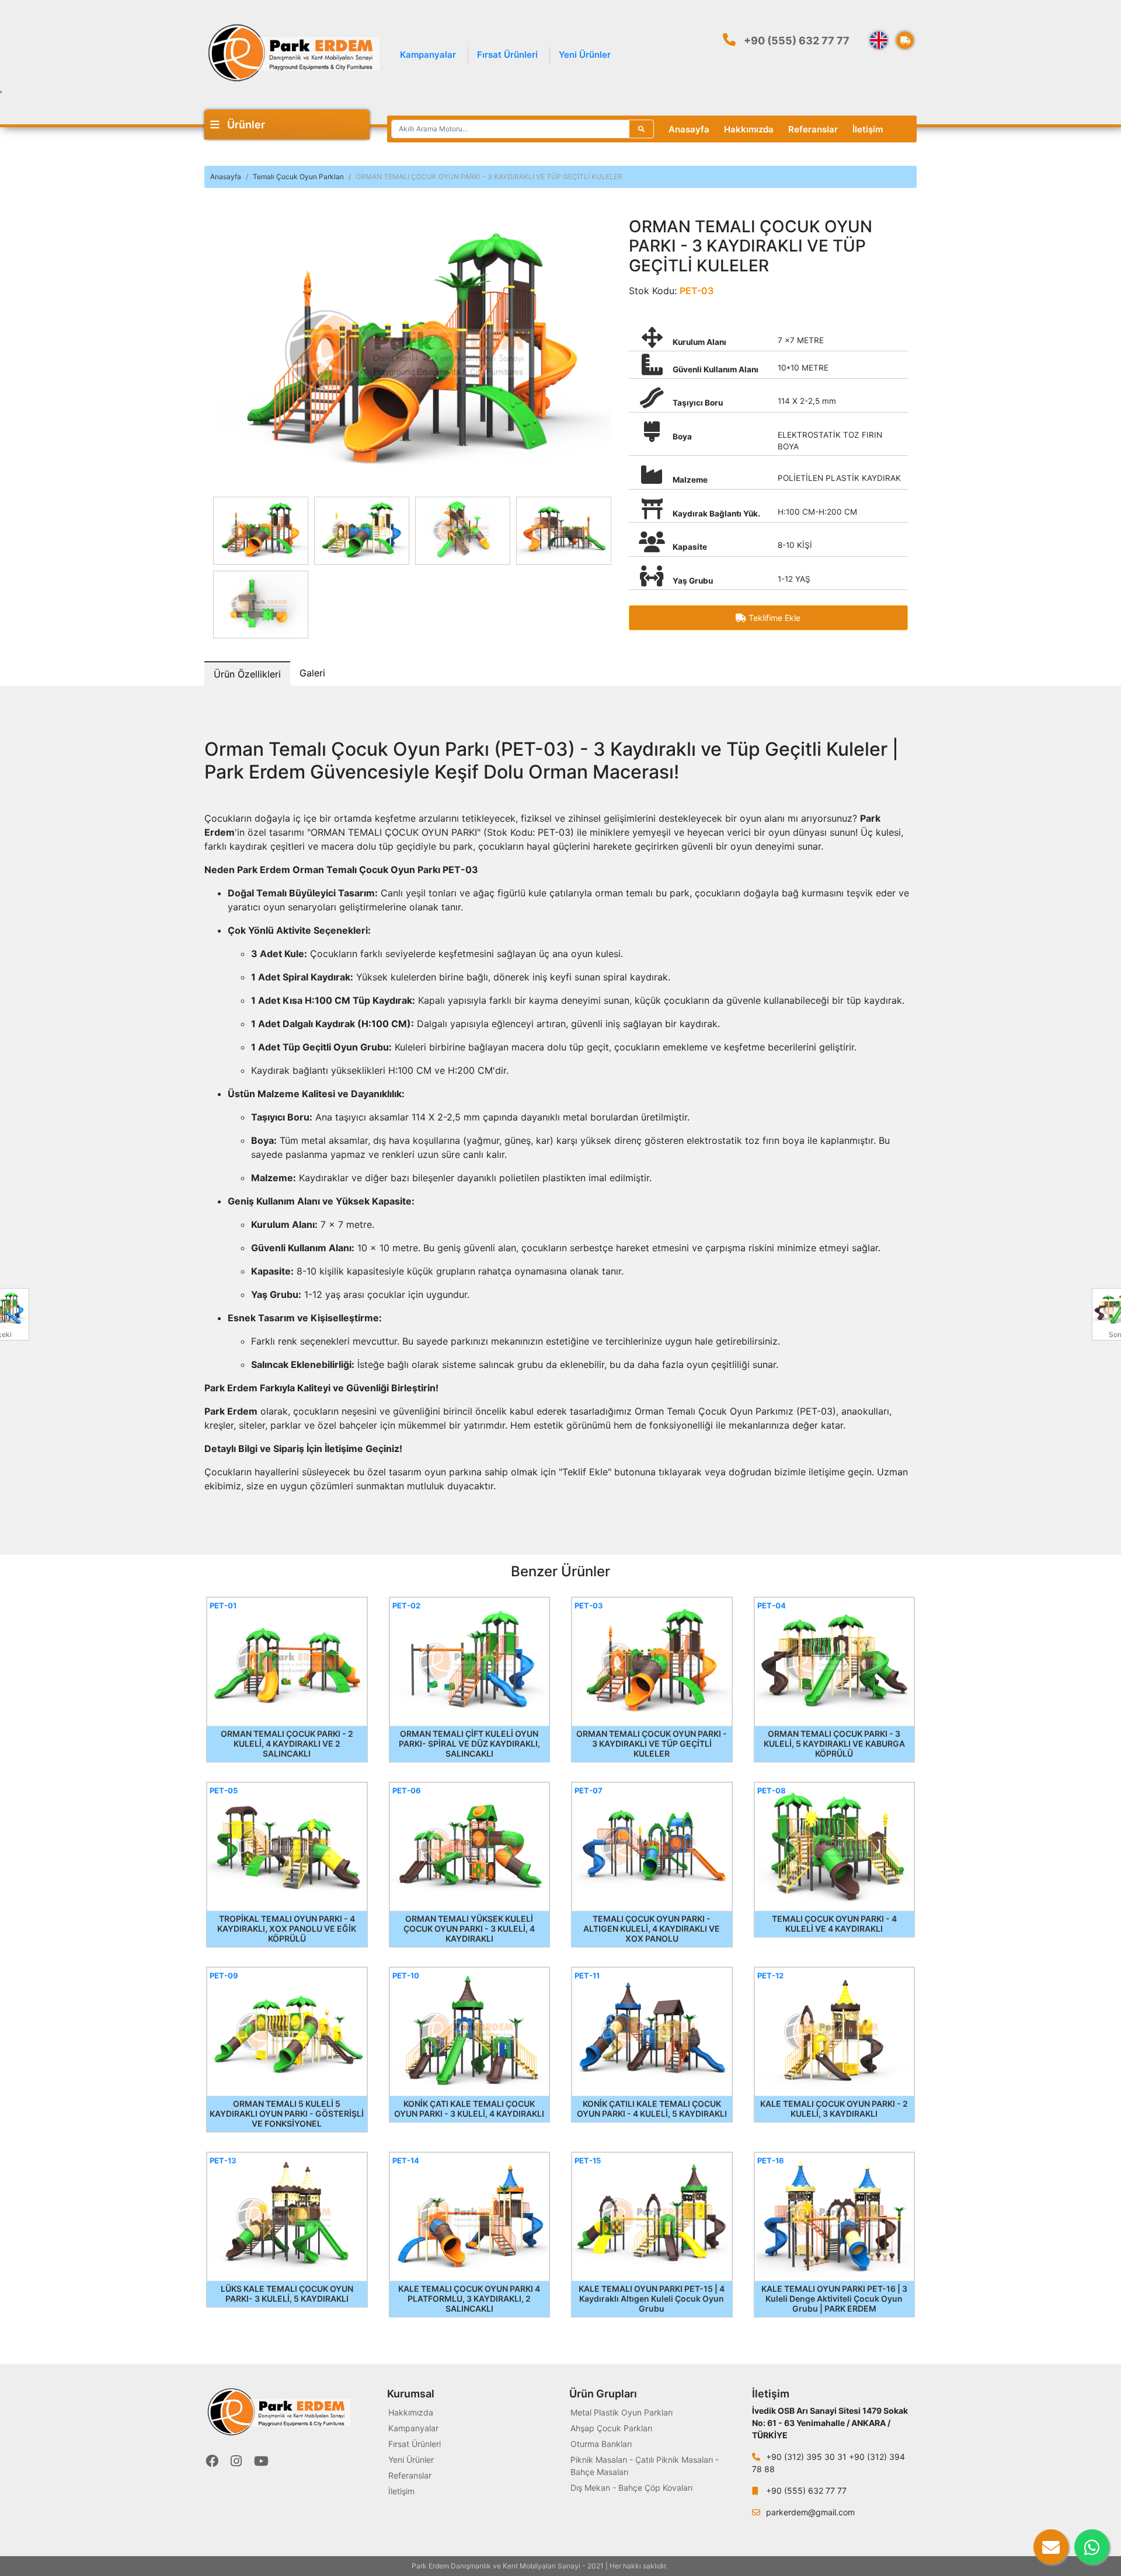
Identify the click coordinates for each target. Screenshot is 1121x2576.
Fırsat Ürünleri (507, 55)
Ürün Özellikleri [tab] (247, 674)
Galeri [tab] (312, 673)
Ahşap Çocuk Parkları (611, 2428)
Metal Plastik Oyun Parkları (622, 2412)
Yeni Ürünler (585, 55)
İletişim (868, 129)
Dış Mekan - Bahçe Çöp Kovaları (631, 2488)
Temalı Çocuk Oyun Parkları (298, 177)
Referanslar (813, 129)
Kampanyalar (428, 55)
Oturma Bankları (601, 2444)
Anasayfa (689, 129)
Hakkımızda (749, 129)
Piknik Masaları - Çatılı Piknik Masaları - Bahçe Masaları (645, 2466)
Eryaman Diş (690, 2566)
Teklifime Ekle (773, 618)
